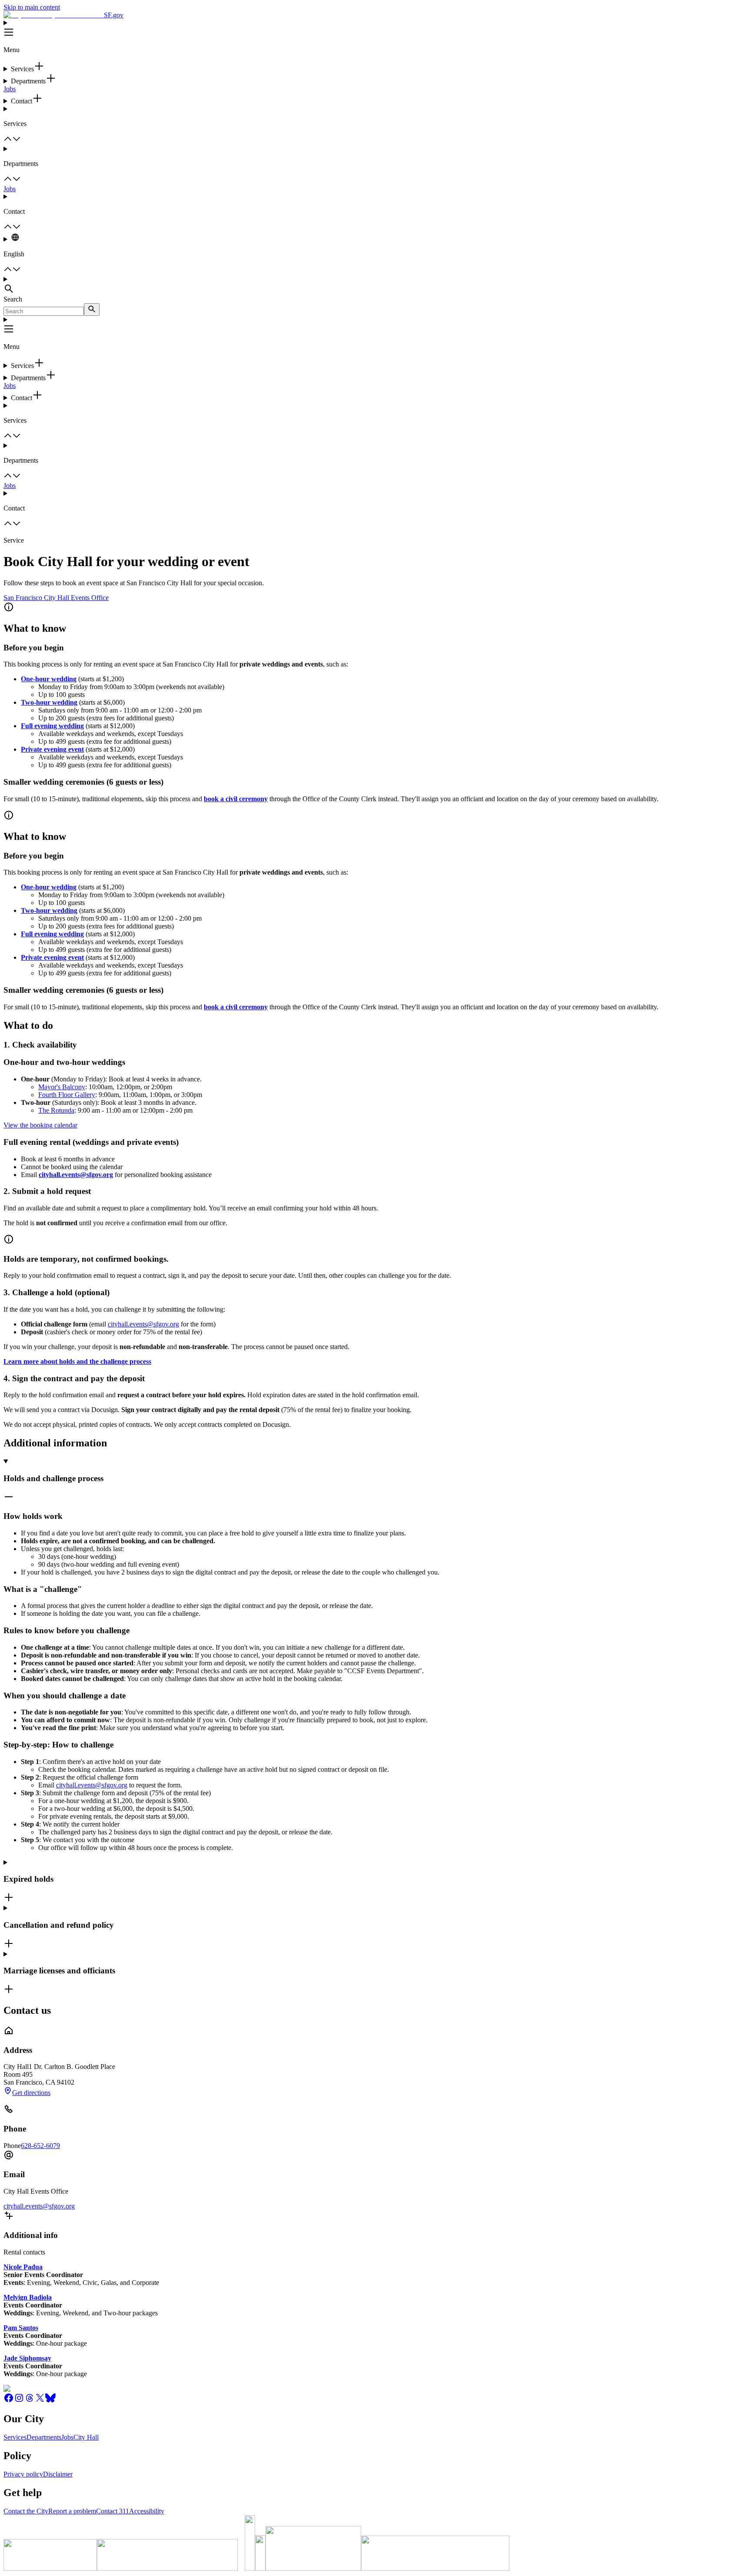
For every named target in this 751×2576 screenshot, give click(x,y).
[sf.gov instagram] (19, 2401)
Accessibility (147, 2511)
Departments (44, 2437)
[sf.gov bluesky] (50, 2401)
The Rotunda (56, 1110)
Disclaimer (58, 2474)
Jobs (10, 89)
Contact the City (26, 2511)
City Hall (86, 2437)
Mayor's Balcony (62, 1087)
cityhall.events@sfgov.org (143, 1324)
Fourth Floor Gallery (67, 1095)
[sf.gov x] (40, 2401)
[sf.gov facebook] (9, 2401)
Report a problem (72, 2511)
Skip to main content (32, 7)
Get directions (31, 2093)
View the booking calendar (40, 1125)
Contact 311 (113, 2511)
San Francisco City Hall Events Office (56, 598)
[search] (92, 310)
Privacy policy (23, 2474)
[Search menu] (375, 285)
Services (15, 2437)
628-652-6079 (40, 2146)
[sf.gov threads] (30, 2401)
